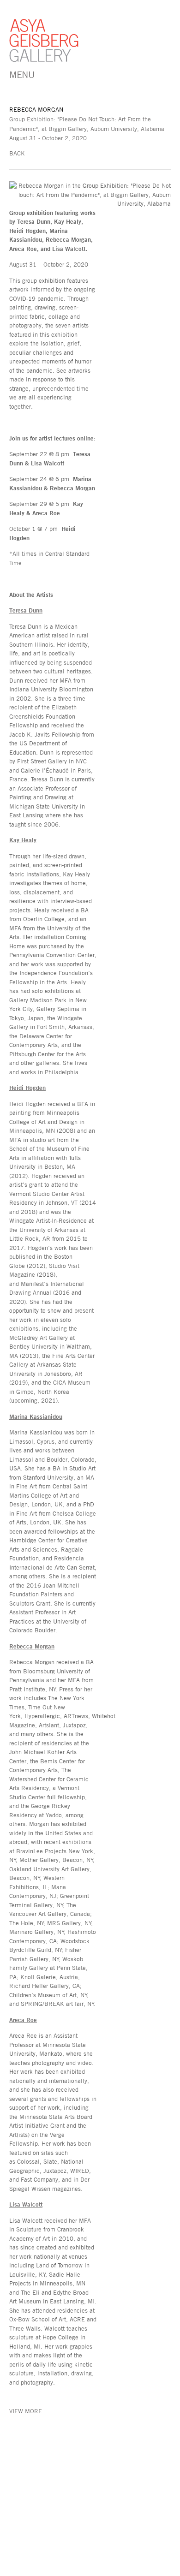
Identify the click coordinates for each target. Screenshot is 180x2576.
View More (26, 2411)
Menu (22, 74)
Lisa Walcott (26, 2204)
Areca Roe (23, 2020)
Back (17, 153)
